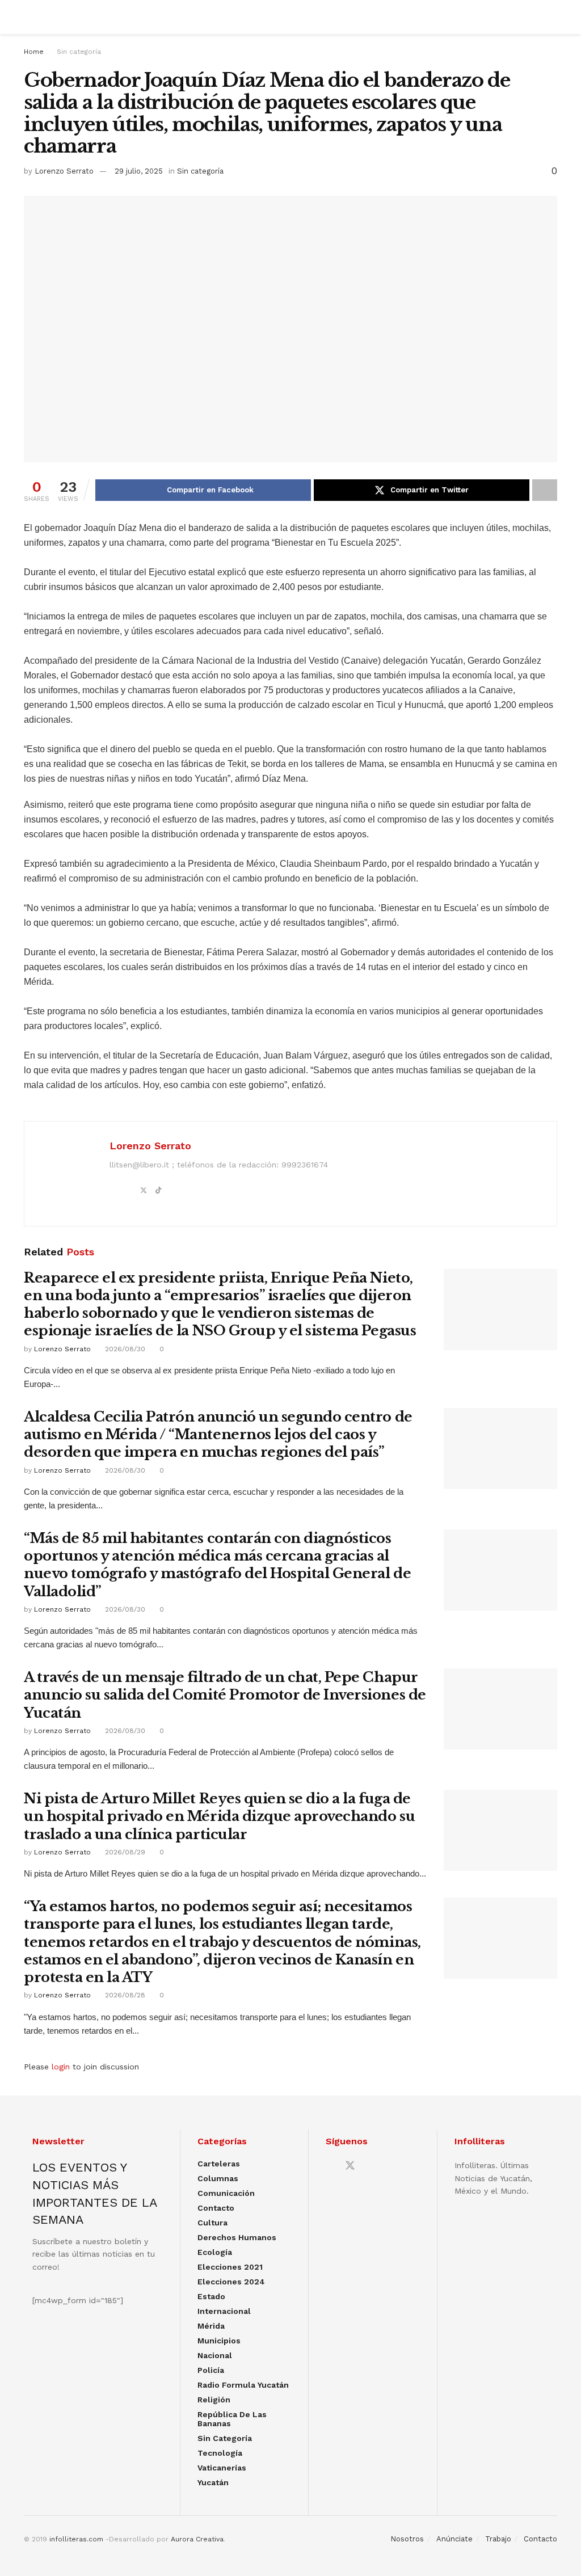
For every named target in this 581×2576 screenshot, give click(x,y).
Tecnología (220, 2453)
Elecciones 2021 (230, 2267)
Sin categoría (79, 52)
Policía (211, 2370)
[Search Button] (552, 17)
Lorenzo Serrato (64, 171)
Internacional (224, 2311)
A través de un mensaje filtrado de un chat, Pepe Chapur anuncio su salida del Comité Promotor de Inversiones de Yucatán (225, 1695)
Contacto (216, 2208)
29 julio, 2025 (139, 171)
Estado (211, 2296)
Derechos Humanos (237, 2237)
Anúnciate (454, 2539)
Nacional (215, 2355)
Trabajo (498, 2539)
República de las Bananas (232, 2419)
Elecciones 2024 (231, 2282)
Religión (214, 2400)
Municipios (219, 2341)
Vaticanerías (222, 2468)
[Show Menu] (29, 17)
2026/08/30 (124, 1349)
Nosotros (407, 2539)
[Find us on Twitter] (350, 2166)
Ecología (215, 2252)
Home (34, 52)
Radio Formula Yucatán (243, 2385)
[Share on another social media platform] (545, 490)
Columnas (218, 2178)
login (61, 2067)
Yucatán (213, 2482)
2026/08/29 (124, 1852)
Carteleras (219, 2164)
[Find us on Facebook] (330, 2166)
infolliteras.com (76, 2539)
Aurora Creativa (197, 2539)
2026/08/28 (124, 1995)
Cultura (212, 2223)
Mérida (211, 2326)
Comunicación (226, 2193)
